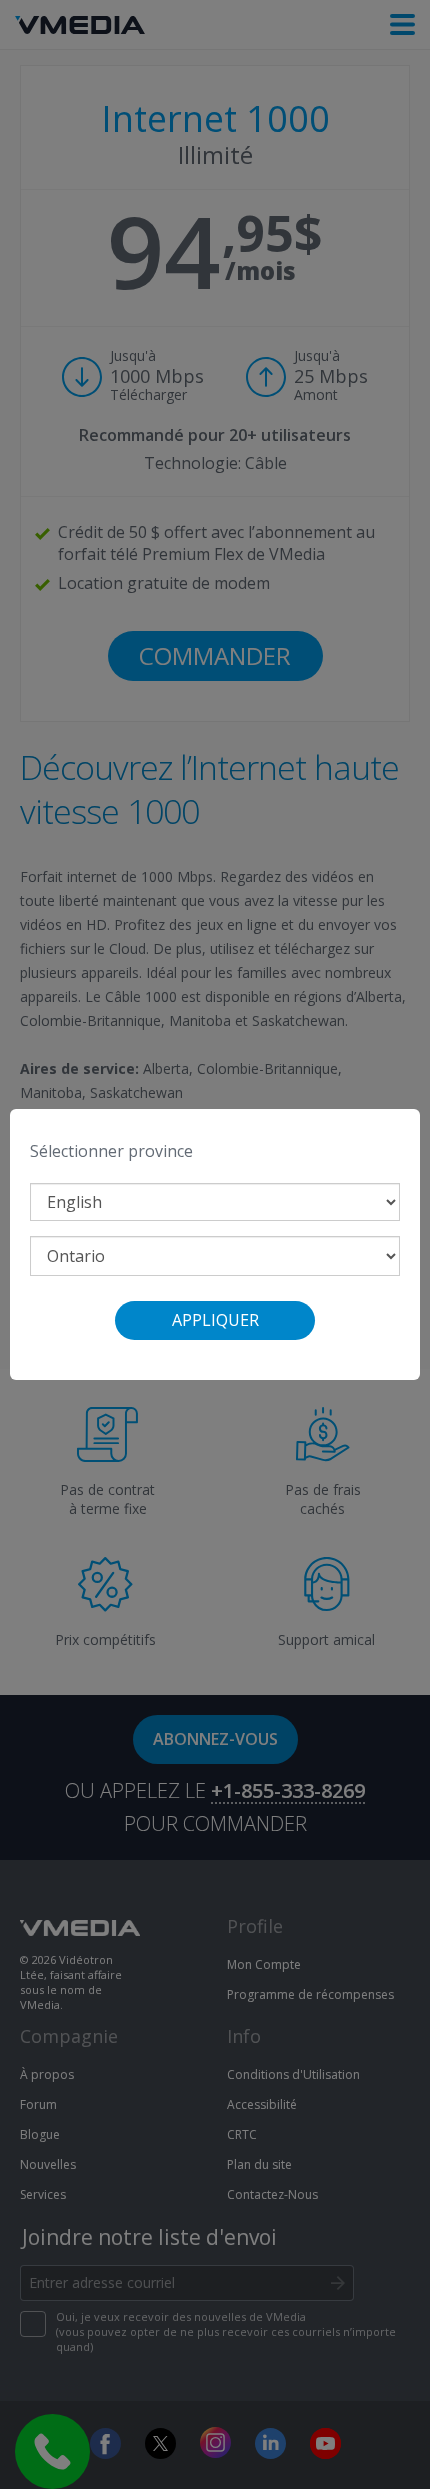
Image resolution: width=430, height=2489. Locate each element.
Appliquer (215, 1320)
